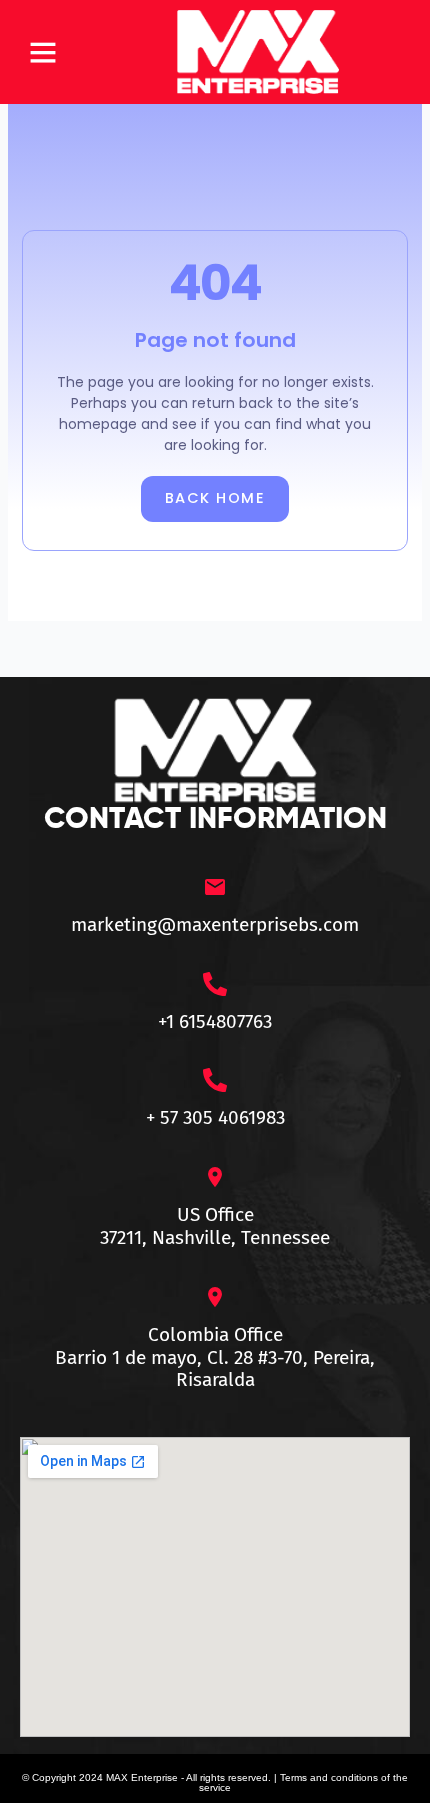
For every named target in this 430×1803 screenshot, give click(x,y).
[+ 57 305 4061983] (215, 1080)
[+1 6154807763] (215, 984)
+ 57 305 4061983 (215, 1117)
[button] (43, 52)
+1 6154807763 (215, 1021)
